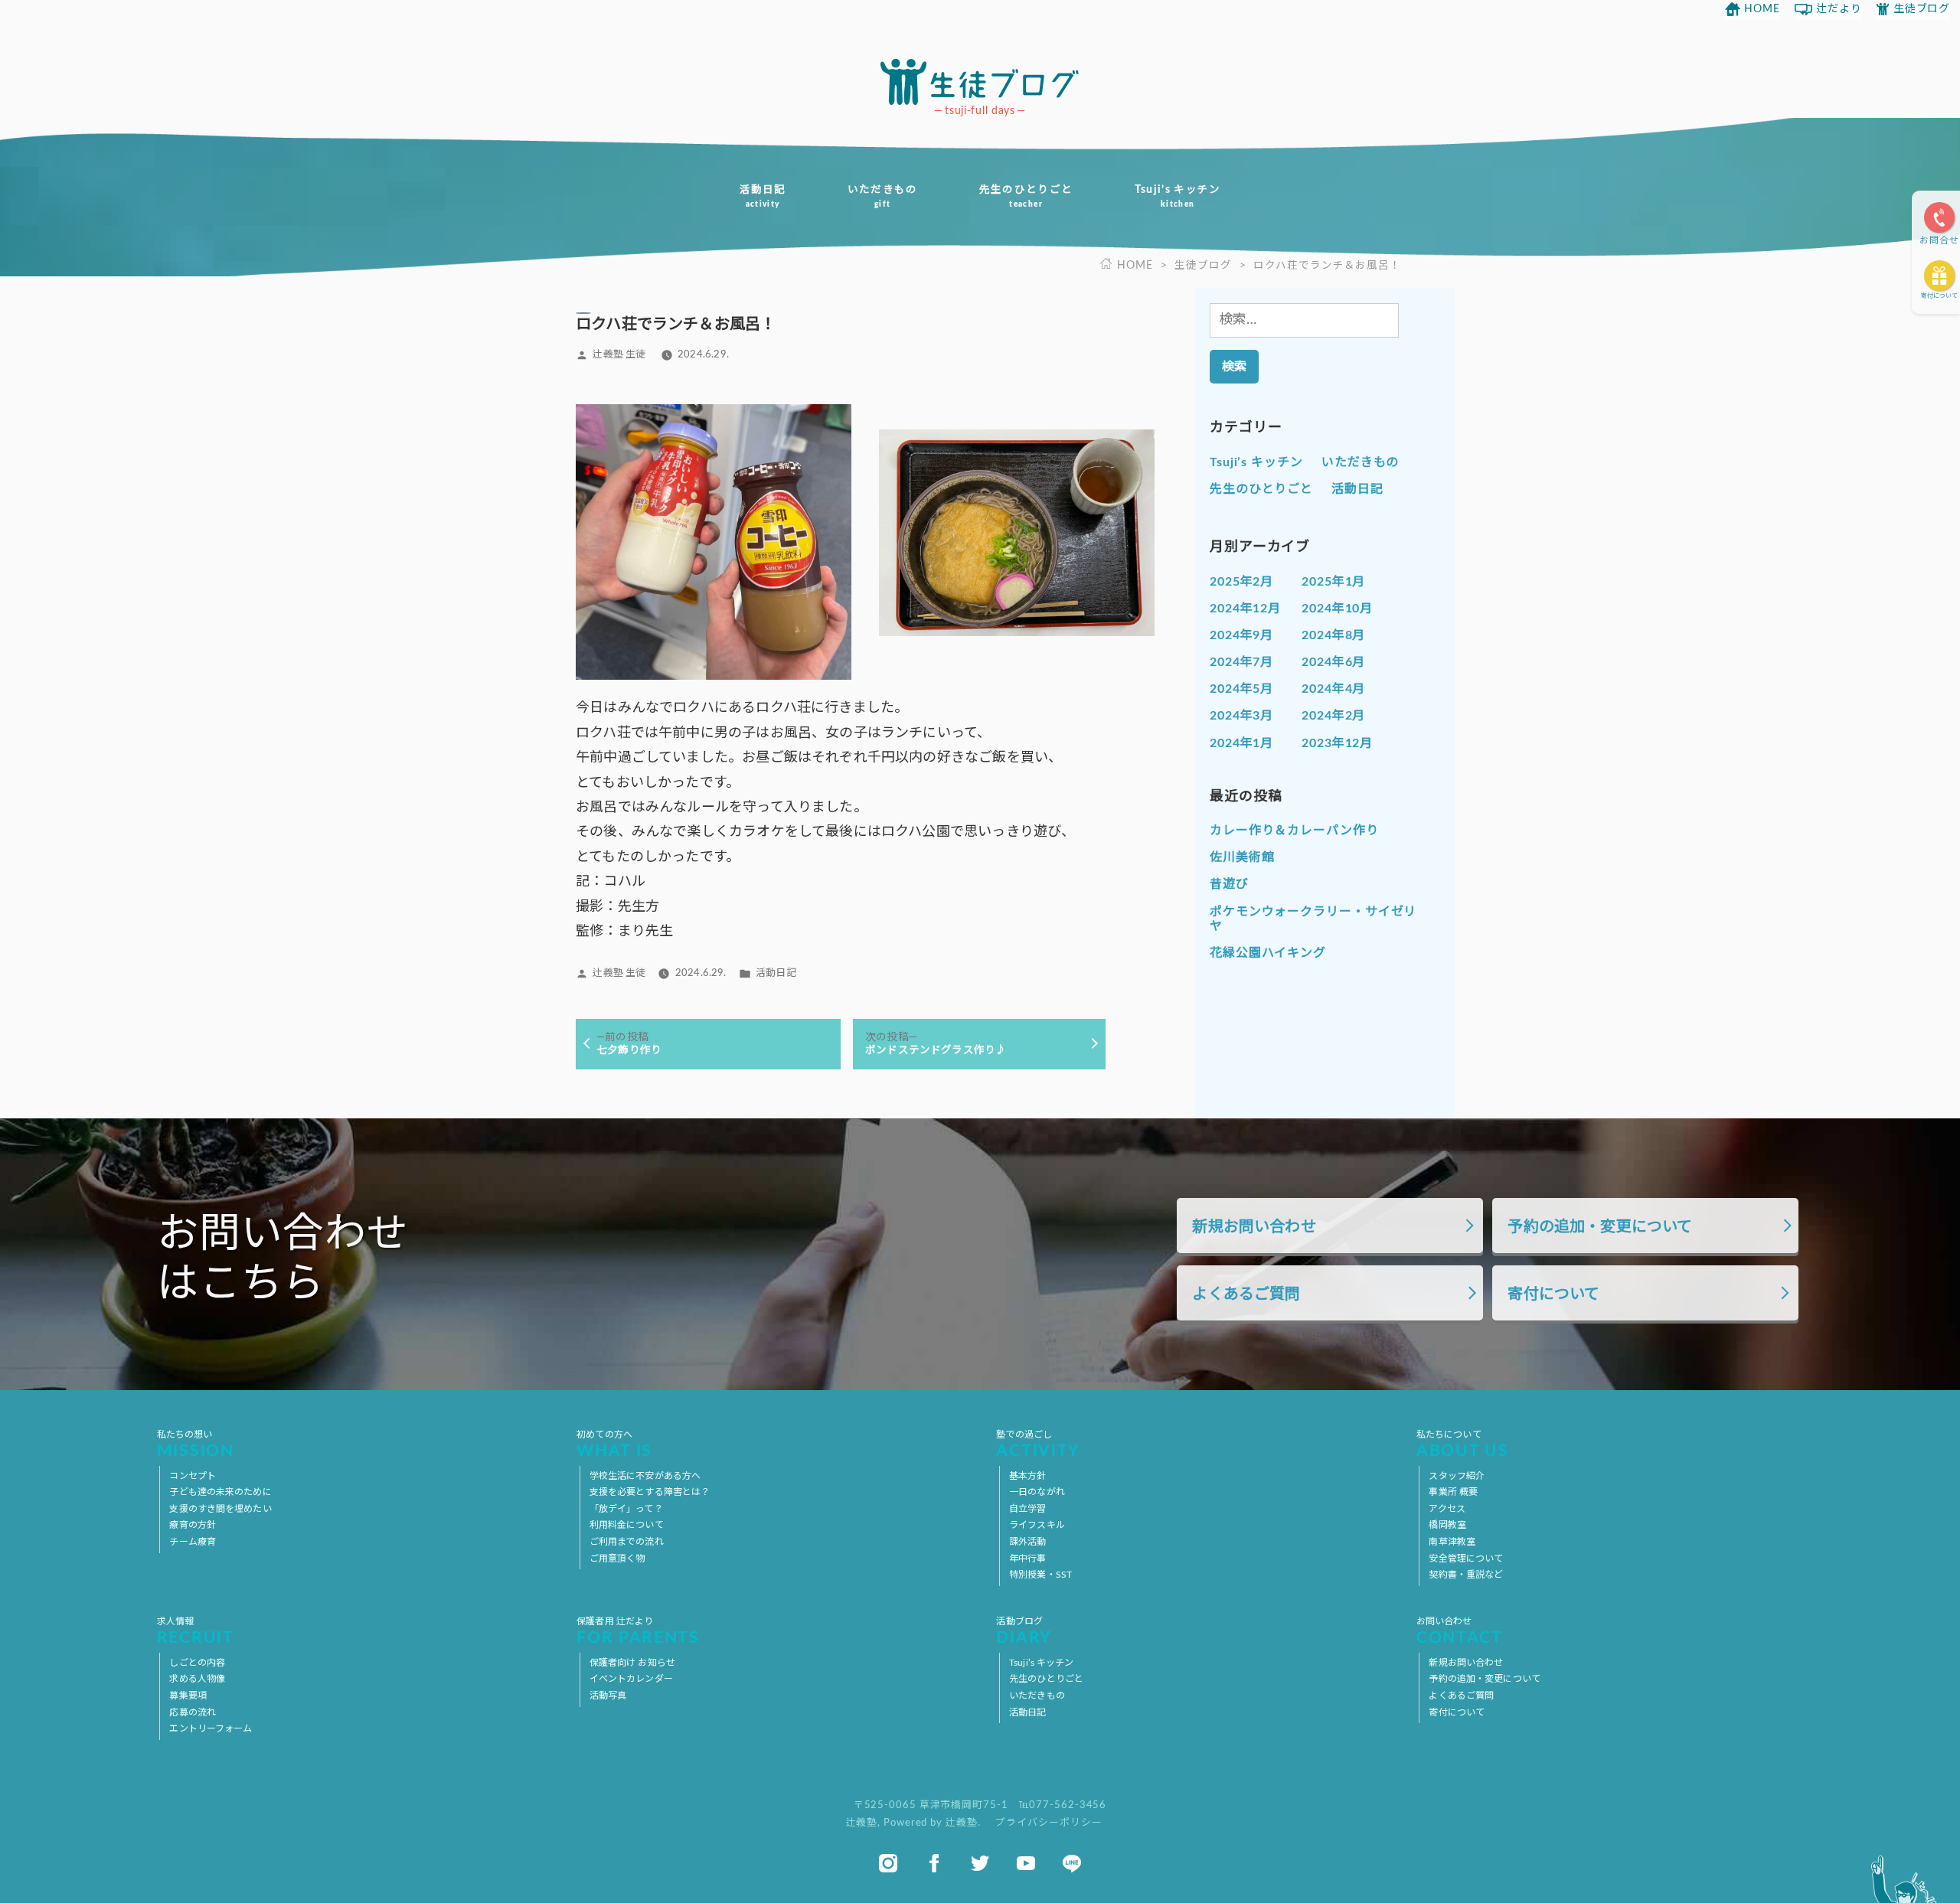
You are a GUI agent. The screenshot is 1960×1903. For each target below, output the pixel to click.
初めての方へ (614, 1445)
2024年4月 (1333, 689)
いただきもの (883, 196)
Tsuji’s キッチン (1178, 196)
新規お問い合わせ (1254, 1227)
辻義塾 (862, 1823)
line (1072, 1863)
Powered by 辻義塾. (933, 1823)
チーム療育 (193, 1542)
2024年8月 (1333, 635)
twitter (980, 1863)
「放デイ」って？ (626, 1509)
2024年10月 (1337, 609)
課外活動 (1027, 1542)
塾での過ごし (1038, 1445)
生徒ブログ (1922, 9)
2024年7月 (1241, 662)
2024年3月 (1241, 716)
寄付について (1939, 296)
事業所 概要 (1453, 1492)
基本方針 (1027, 1476)
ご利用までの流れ (627, 1542)
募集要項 (188, 1696)
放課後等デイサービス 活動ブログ (980, 82)
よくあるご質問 (1246, 1294)
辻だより (1839, 9)
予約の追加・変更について (1600, 1227)
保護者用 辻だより (638, 1632)
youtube (1026, 1863)
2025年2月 (1241, 582)
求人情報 (196, 1632)
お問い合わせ (1460, 1632)
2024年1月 (1241, 743)
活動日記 (762, 196)
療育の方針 (193, 1525)
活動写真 (608, 1696)
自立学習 (1027, 1509)
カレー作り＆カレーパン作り (1294, 831)
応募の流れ (193, 1712)
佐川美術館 (1242, 857)
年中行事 (1027, 1559)
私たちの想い (196, 1445)
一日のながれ (1037, 1492)
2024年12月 (1245, 609)
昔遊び (1229, 884)
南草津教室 (1452, 1542)
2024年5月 (1241, 689)
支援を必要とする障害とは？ (650, 1492)
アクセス (1447, 1509)
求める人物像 (197, 1679)
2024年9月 (1241, 635)
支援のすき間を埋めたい (220, 1509)
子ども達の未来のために (220, 1492)
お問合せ (1939, 240)
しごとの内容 (197, 1663)
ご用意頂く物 (617, 1559)
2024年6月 (1333, 662)
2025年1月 (1333, 582)
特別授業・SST (1040, 1575)
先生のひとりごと (1026, 196)
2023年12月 (1337, 743)
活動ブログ (1024, 1632)
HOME (1762, 9)
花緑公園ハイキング (1268, 953)
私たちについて (1462, 1445)
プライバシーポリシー (1049, 1823)
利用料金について (627, 1525)
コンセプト (193, 1476)
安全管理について (1466, 1559)
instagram (888, 1863)
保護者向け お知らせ (632, 1663)
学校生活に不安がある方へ (645, 1476)
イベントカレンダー (631, 1679)
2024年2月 (1333, 716)
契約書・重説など (1466, 1575)
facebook (934, 1863)
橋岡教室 (1447, 1525)
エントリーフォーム (211, 1728)
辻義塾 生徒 (619, 354)
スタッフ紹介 (1457, 1476)
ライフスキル (1037, 1525)
